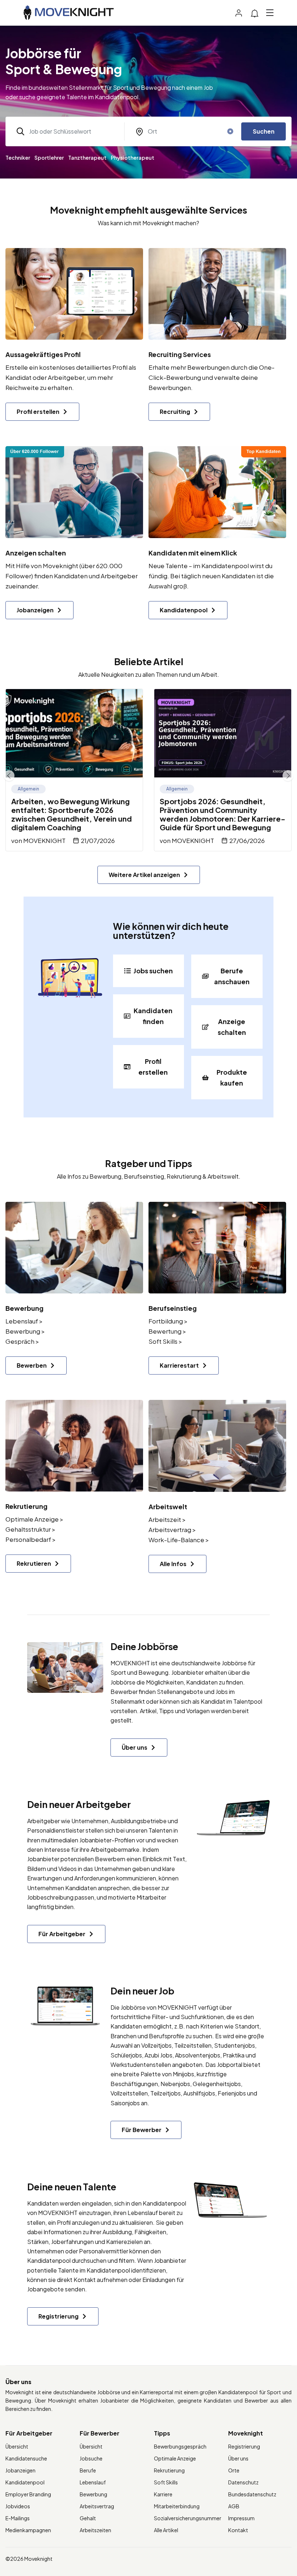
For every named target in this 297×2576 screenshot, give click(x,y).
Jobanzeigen (20, 2470)
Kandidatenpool (164, 2203)
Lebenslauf (93, 2482)
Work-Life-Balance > (179, 1540)
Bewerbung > (25, 1331)
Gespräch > (22, 1341)
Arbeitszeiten (95, 2530)
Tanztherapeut (87, 158)
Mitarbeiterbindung (177, 2506)
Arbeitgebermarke (115, 1849)
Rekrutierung (169, 2470)
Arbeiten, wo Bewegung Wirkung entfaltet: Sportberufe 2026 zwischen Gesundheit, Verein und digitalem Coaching (72, 814)
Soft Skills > (165, 1341)
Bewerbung (93, 2494)
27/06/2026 (247, 840)
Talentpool (248, 1701)
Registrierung (244, 2446)
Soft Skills (166, 2482)
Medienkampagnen (28, 2530)
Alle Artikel (166, 2530)
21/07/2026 (98, 840)
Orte (234, 2470)
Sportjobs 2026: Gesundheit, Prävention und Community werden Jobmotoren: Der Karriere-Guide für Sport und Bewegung (223, 814)
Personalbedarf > (31, 1539)
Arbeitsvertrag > (172, 1530)
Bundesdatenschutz (252, 2494)
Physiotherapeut (133, 158)
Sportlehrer (49, 158)
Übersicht (17, 2446)
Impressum (241, 2518)
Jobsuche (91, 2458)
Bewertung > (167, 1331)
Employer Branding (28, 2494)
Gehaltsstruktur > (30, 1529)
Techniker (18, 158)
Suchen (264, 131)
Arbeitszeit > (167, 1519)
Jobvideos (18, 2506)
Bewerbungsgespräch (180, 2446)
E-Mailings (18, 2518)
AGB (234, 2506)
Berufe (88, 2470)
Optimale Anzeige (175, 2458)
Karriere (163, 2494)
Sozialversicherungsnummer (188, 2518)
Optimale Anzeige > (34, 1519)
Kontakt (238, 2530)
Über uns (238, 2458)
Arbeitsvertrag (97, 2506)
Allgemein (28, 789)
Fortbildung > (168, 1321)
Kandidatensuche (26, 2458)
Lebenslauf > (24, 1321)
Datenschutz (243, 2482)
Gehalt (88, 2518)
